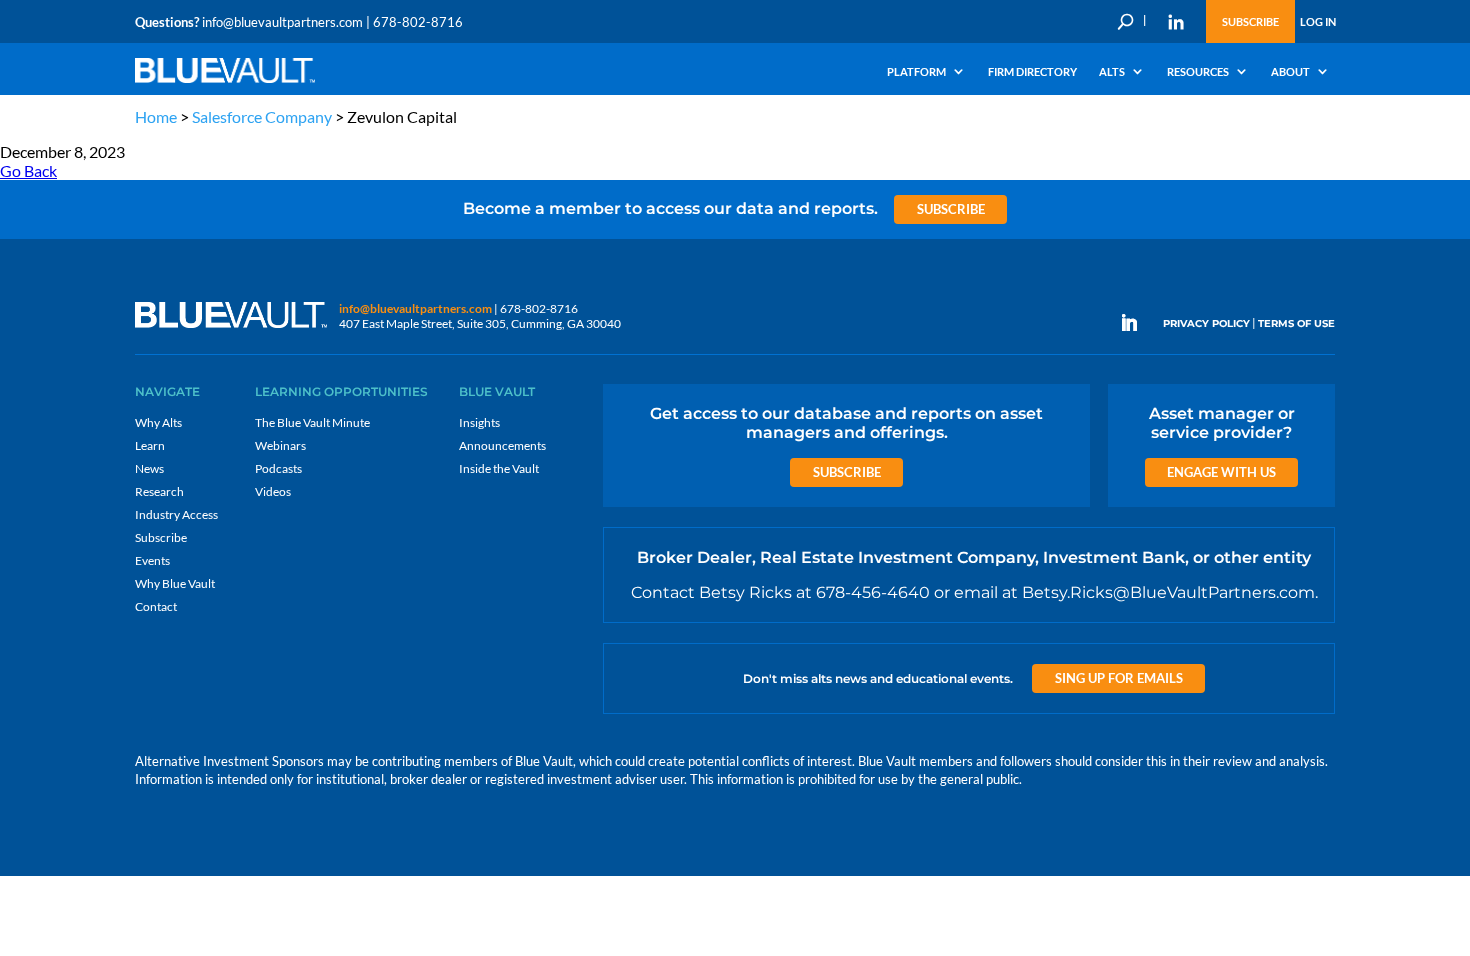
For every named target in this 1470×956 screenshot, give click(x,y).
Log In (1318, 21)
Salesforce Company (262, 116)
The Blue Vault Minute (312, 422)
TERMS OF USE (1296, 323)
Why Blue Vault (175, 583)
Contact (156, 606)
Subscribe (1250, 21)
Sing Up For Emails (1119, 678)
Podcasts (278, 468)
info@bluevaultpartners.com (282, 22)
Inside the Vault (499, 468)
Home (156, 116)
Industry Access (176, 514)
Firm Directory (1032, 72)
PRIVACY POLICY (1206, 323)
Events (152, 560)
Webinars (280, 445)
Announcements (502, 445)
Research (159, 491)
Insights (479, 422)
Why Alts (158, 422)
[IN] (1176, 22)
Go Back (28, 170)
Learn (150, 445)
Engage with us (1221, 472)
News (149, 468)
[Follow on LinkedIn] (1137, 323)
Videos (273, 491)
